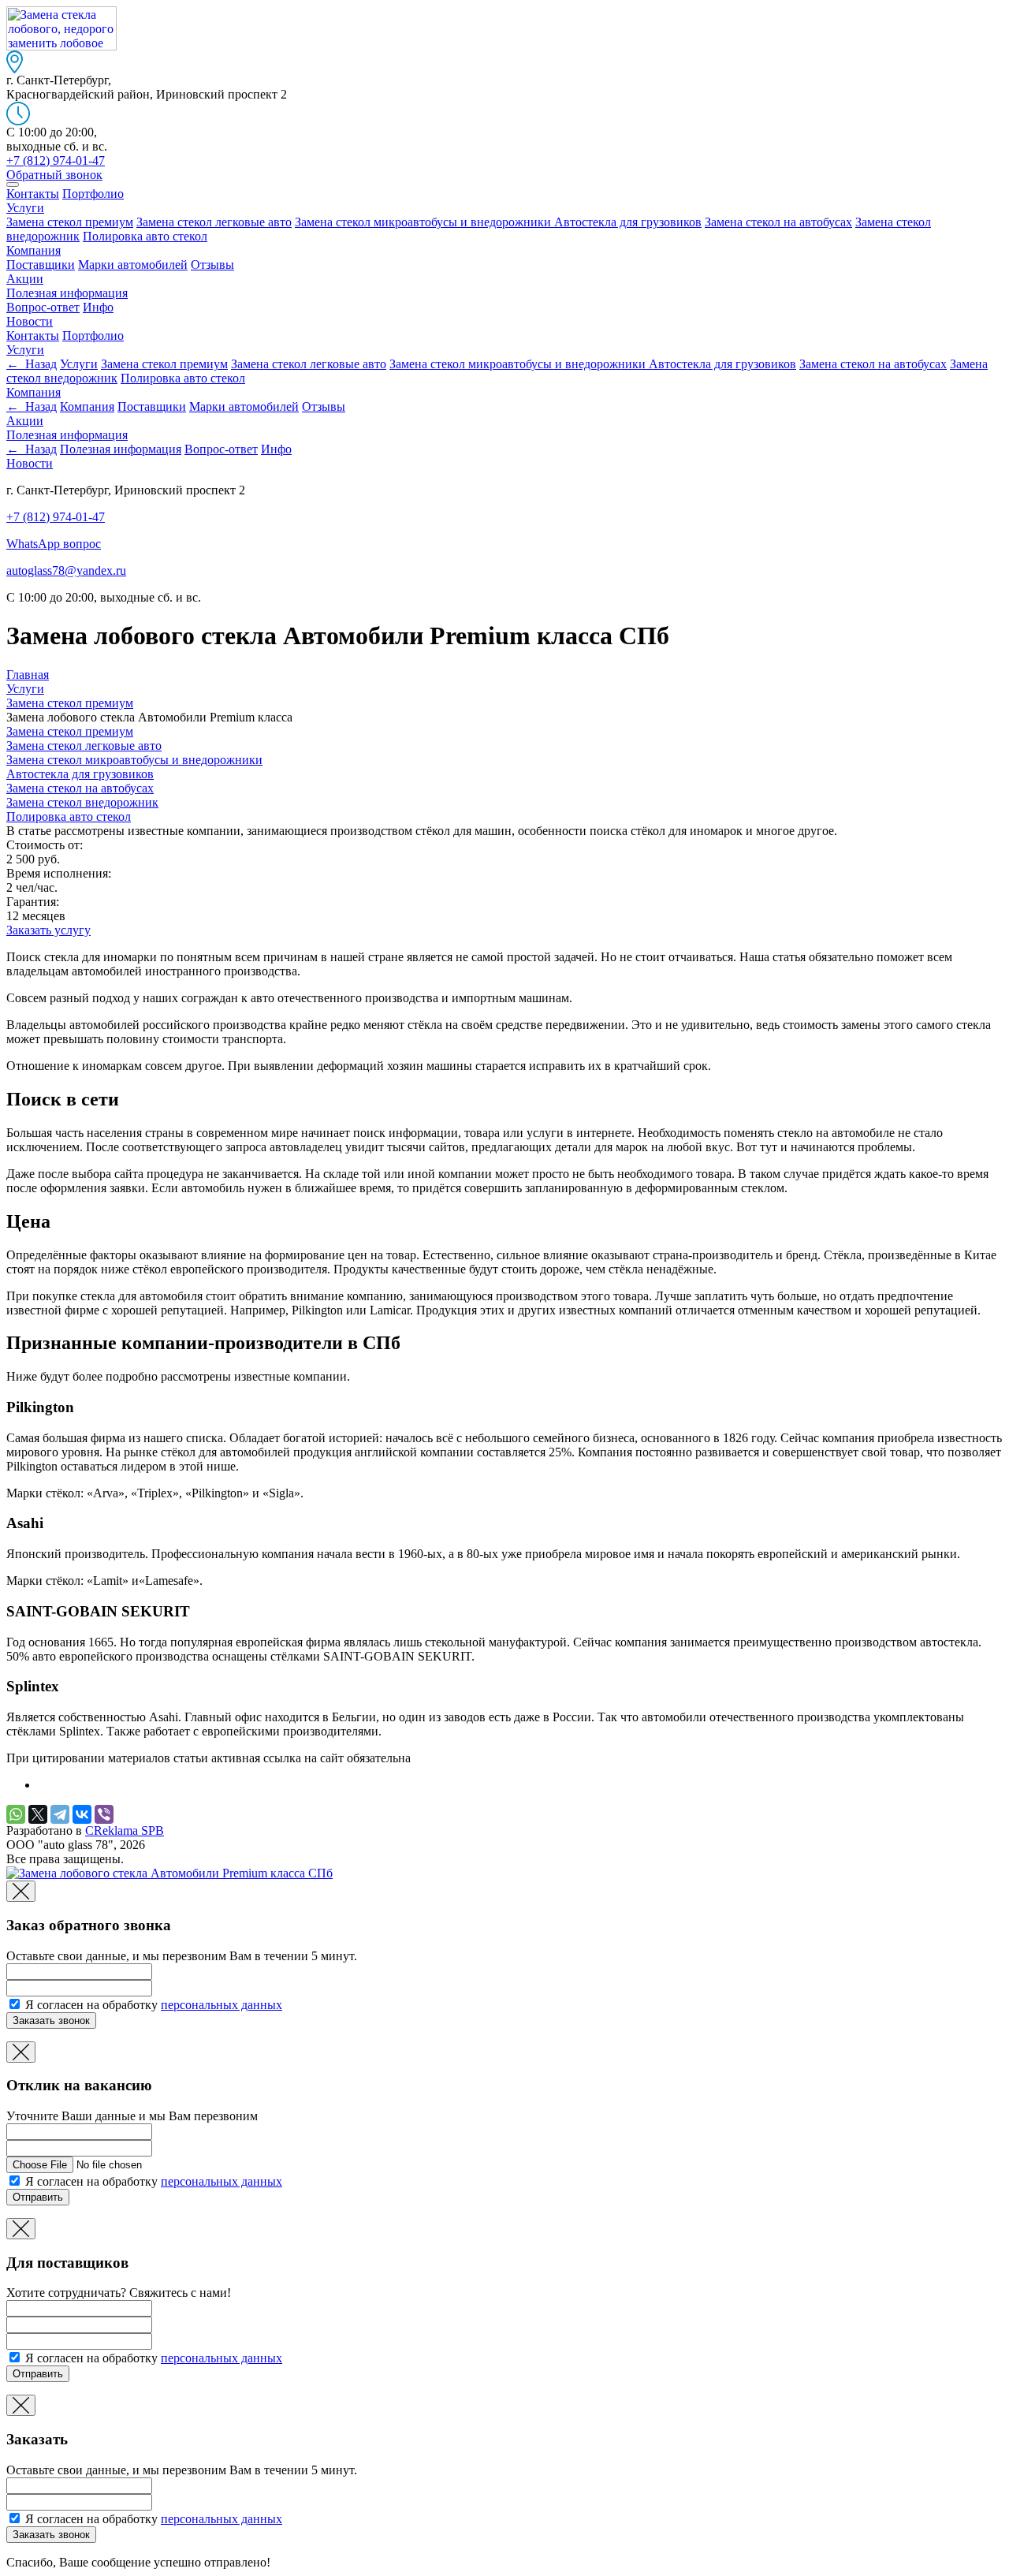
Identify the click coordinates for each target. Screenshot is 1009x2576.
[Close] (21, 1891)
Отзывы (212, 265)
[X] (38, 1814)
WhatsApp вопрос (54, 544)
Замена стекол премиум (70, 222)
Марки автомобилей (133, 265)
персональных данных (222, 2005)
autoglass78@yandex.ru (66, 570)
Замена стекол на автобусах (778, 222)
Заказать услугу (48, 930)
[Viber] (104, 1814)
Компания (34, 250)
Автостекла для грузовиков (628, 222)
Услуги (25, 208)
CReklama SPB (125, 1830)
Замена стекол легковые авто (214, 222)
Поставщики (41, 265)
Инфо (98, 307)
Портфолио (93, 194)
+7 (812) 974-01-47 (56, 517)
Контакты (33, 194)
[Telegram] (60, 1814)
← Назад (32, 364)
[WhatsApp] (16, 1814)
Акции (25, 279)
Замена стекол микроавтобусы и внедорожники (424, 222)
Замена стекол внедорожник (82, 802)
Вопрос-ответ (43, 307)
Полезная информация (67, 293)
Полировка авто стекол (145, 236)
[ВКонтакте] (82, 1814)
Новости (30, 321)
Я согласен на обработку (152, 2005)
